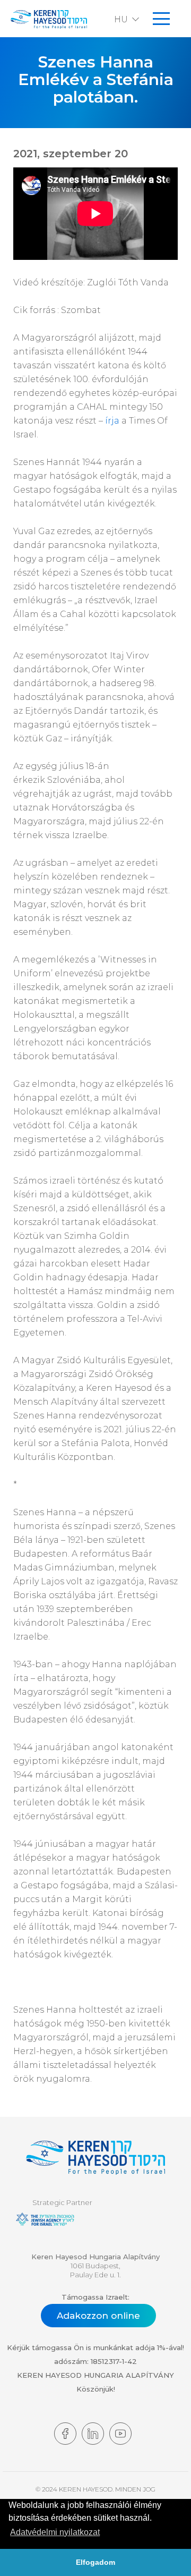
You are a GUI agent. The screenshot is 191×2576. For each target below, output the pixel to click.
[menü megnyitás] (161, 19)
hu (121, 19)
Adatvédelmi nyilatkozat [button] (55, 2532)
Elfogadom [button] (95, 2562)
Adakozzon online (98, 2316)
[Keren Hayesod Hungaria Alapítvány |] (95, 2159)
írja (112, 421)
